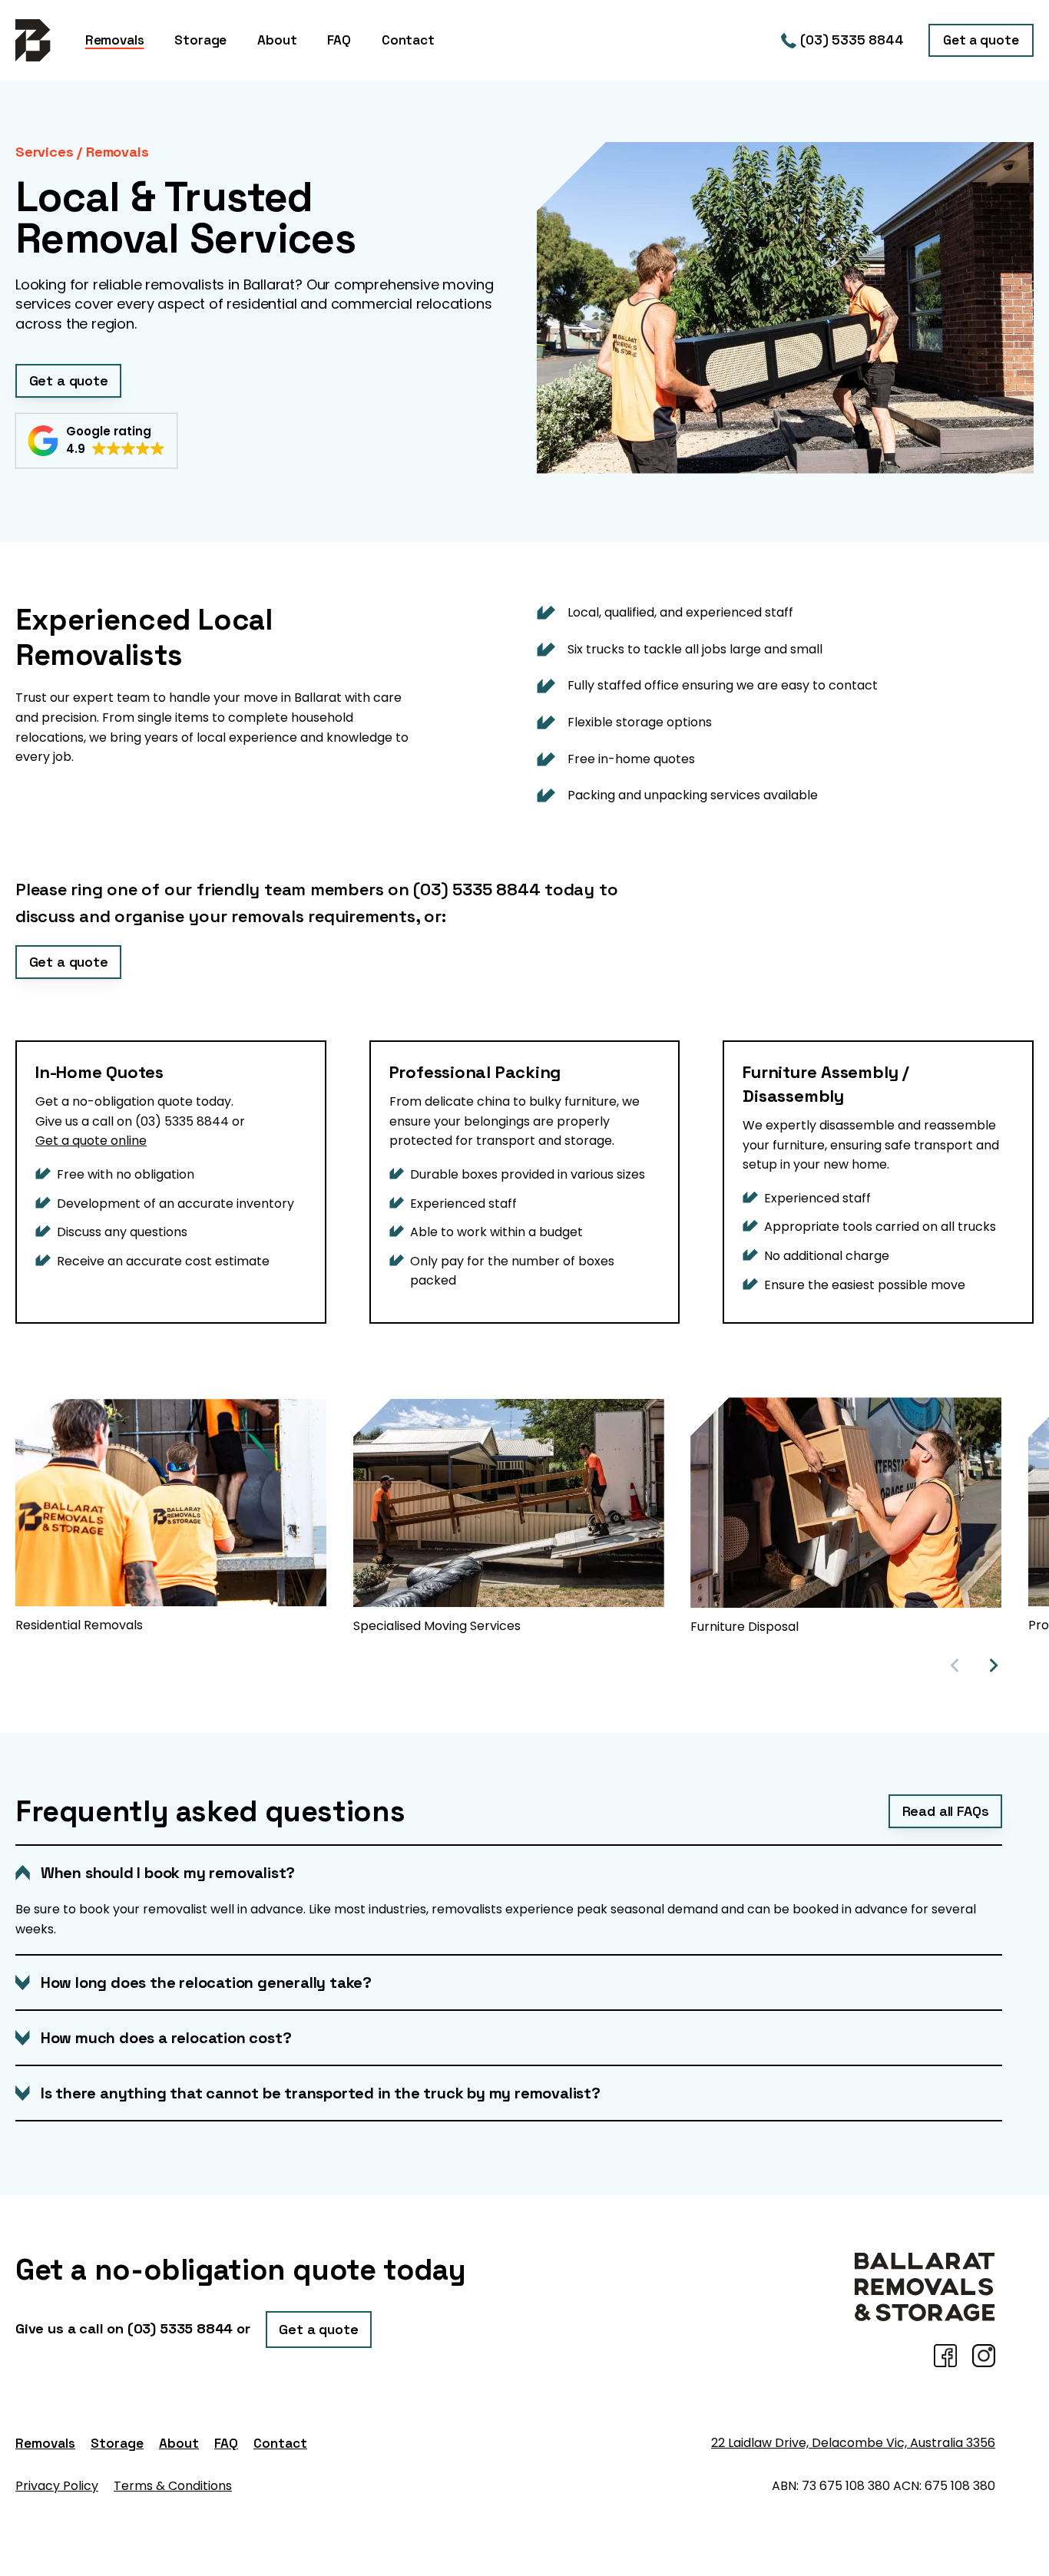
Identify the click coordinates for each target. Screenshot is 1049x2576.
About (179, 2443)
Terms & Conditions (173, 2486)
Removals (45, 2443)
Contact (280, 2443)
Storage (117, 2443)
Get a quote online (91, 1141)
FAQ (226, 2443)
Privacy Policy (57, 2486)
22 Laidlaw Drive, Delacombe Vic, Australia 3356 (853, 2443)
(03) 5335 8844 (852, 40)
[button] (96, 441)
